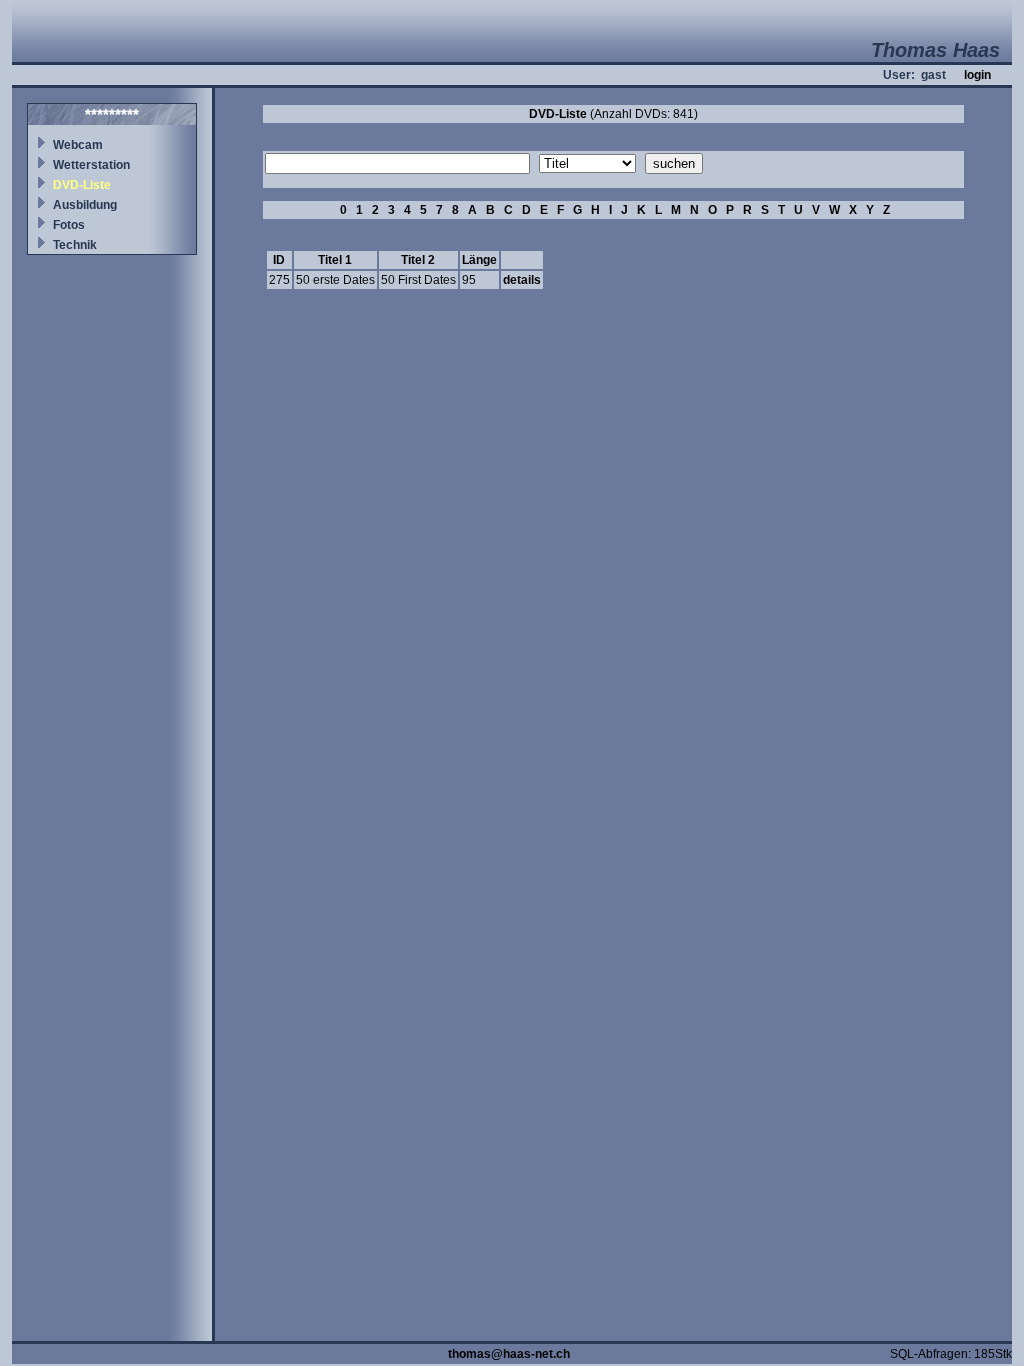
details (522, 280)
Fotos (69, 225)
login (977, 75)
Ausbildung (85, 205)
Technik (75, 245)
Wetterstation (91, 165)
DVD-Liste (82, 185)
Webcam (78, 145)
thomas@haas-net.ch (509, 1354)
